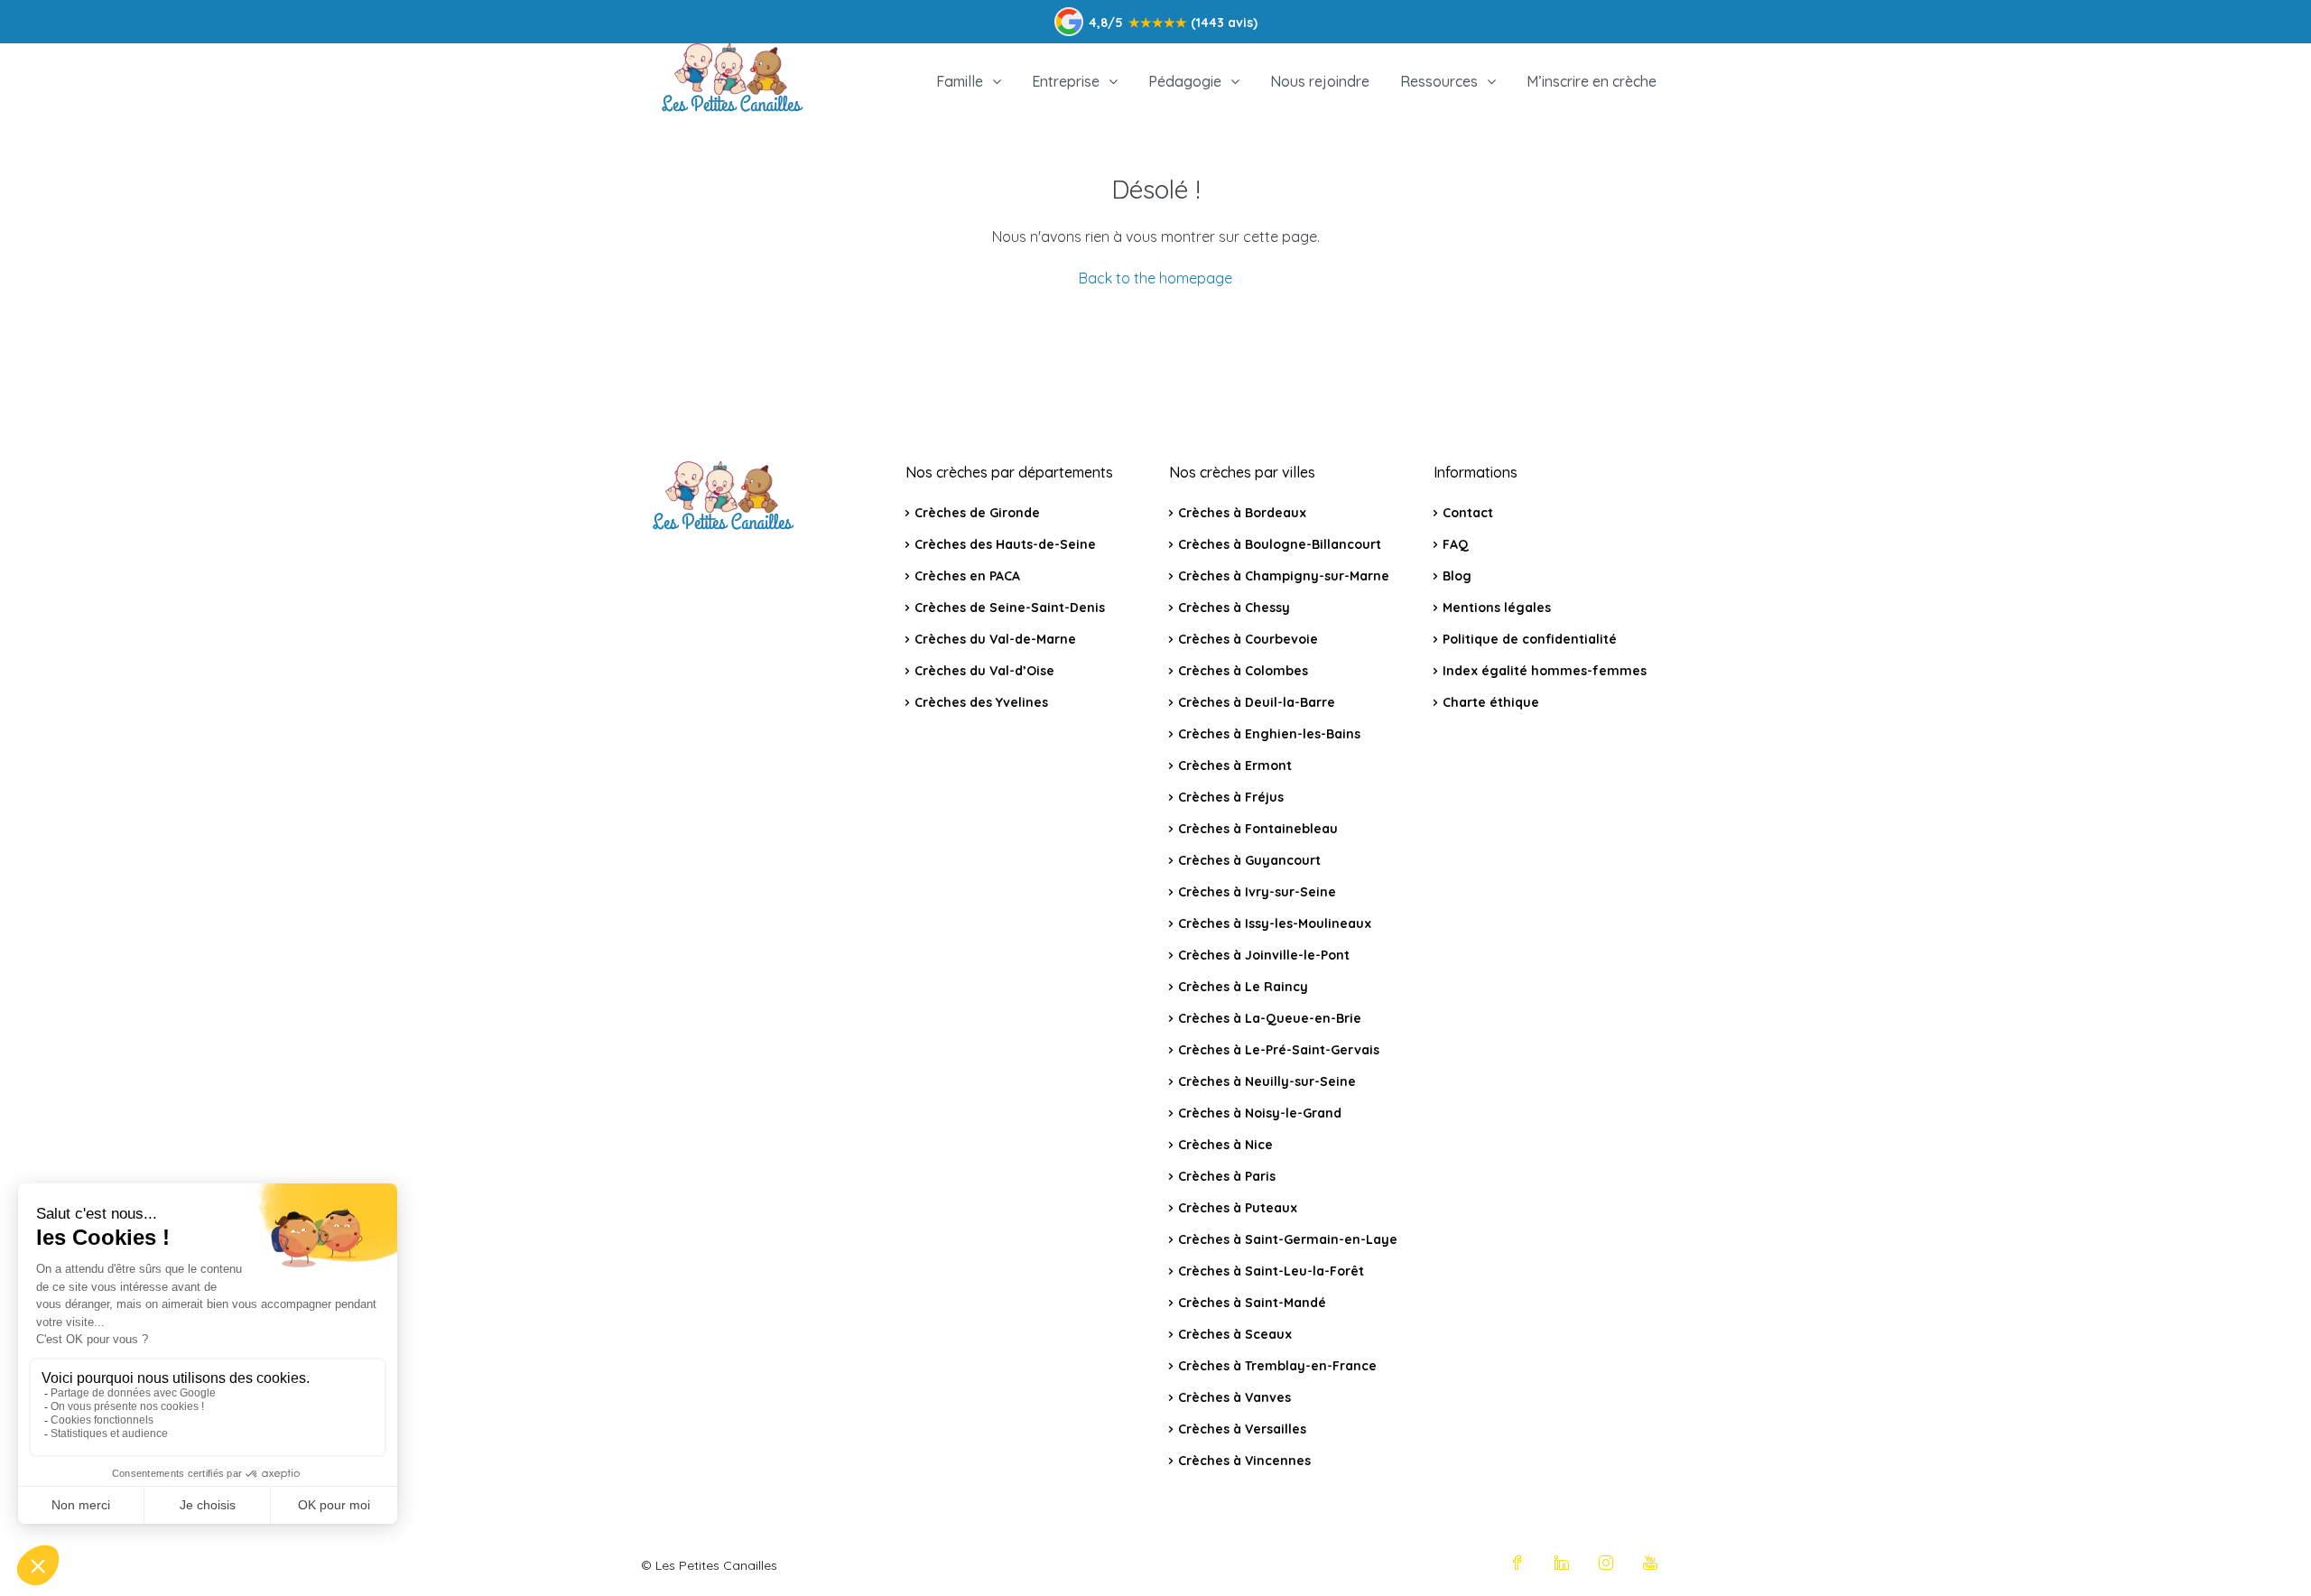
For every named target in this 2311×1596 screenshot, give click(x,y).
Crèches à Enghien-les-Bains (1269, 734)
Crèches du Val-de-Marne (995, 639)
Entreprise (1066, 81)
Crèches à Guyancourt (1249, 860)
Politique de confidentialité (1530, 639)
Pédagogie (1185, 81)
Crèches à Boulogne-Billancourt (1280, 544)
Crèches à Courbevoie (1248, 639)
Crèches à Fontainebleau (1258, 829)
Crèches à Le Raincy (1243, 987)
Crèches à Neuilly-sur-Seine (1267, 1081)
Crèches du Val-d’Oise (984, 671)
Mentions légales (1497, 608)
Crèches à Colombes (1243, 671)
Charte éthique (1491, 702)
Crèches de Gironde (977, 513)
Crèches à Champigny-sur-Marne (1284, 576)
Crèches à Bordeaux (1242, 513)
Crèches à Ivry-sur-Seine (1257, 892)
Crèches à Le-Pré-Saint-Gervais (1279, 1050)
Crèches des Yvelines (981, 702)
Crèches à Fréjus (1231, 797)
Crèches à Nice (1225, 1145)
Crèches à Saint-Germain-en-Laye (1288, 1239)
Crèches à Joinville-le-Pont (1264, 955)
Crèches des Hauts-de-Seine (1005, 544)
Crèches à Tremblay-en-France (1277, 1366)
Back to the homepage (1155, 278)
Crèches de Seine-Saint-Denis (1010, 608)
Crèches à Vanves (1234, 1397)
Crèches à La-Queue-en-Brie (1270, 1018)
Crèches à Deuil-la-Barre (1257, 702)
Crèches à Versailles (1242, 1429)
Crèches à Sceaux (1235, 1334)
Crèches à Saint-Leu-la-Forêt (1271, 1271)
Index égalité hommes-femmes (1545, 671)
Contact (1468, 513)
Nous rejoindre (1320, 81)
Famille (960, 81)
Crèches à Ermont (1235, 766)
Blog (1457, 576)
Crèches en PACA (967, 576)
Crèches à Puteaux (1238, 1208)
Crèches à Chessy (1234, 608)
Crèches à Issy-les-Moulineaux (1275, 923)
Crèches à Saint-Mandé (1252, 1303)
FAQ (1456, 544)
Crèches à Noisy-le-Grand (1260, 1113)
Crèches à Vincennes (1244, 1461)
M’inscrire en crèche (1592, 81)
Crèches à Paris (1227, 1176)
